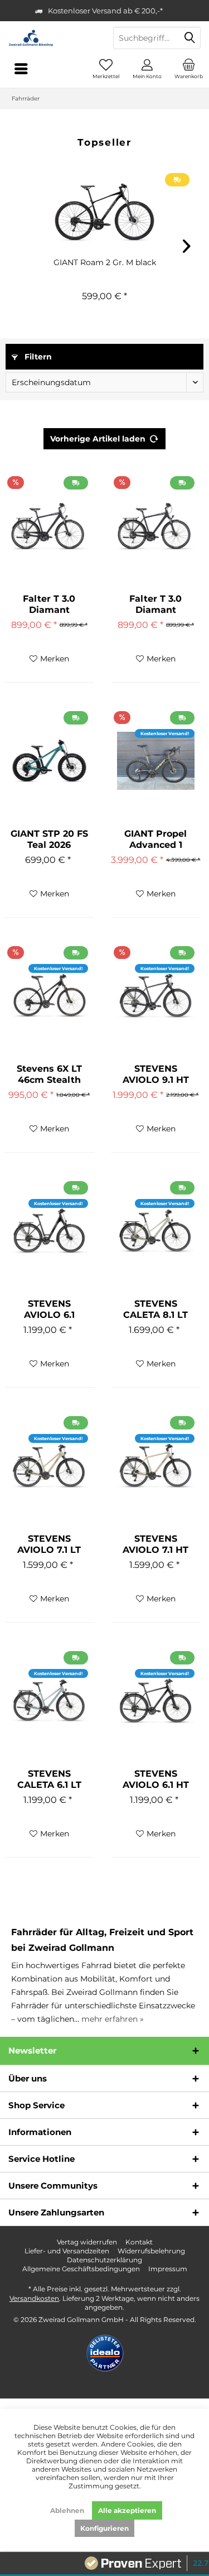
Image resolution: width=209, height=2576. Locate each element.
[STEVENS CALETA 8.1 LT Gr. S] (156, 1231)
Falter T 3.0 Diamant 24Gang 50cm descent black (155, 605)
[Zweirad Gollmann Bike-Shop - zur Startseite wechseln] (52, 38)
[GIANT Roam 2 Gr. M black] (104, 212)
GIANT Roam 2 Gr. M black (105, 262)
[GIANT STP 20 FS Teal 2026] (49, 761)
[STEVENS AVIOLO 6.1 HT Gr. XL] (156, 1701)
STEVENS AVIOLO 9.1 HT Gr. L (156, 1074)
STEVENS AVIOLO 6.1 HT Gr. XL (156, 1779)
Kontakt (139, 2242)
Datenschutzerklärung (104, 2260)
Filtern (37, 357)
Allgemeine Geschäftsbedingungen (81, 2269)
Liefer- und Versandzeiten (67, 2251)
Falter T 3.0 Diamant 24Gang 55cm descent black (49, 605)
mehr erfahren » (113, 2019)
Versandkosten (34, 2298)
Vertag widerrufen (87, 2242)
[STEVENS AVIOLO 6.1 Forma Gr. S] (49, 1231)
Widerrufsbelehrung (151, 2251)
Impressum (168, 2269)
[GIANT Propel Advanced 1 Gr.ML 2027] (156, 761)
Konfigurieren (104, 2528)
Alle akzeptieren (127, 2510)
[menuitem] (188, 69)
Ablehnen (67, 2510)
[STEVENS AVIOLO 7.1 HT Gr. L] (156, 1466)
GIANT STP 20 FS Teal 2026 (49, 839)
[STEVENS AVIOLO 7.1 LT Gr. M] (49, 1466)
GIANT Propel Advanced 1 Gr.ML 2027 (155, 840)
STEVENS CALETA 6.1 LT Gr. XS (49, 1779)
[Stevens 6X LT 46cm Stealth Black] (49, 996)
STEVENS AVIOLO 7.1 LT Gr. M (49, 1544)
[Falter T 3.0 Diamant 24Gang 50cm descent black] (156, 526)
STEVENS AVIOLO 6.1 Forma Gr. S (49, 1309)
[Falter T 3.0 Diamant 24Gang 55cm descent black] (49, 526)
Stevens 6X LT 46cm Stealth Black (49, 1074)
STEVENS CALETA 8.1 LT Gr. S (155, 1309)
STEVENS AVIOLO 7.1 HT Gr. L (155, 1544)
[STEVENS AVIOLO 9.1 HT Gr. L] (156, 996)
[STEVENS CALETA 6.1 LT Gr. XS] (49, 1701)
